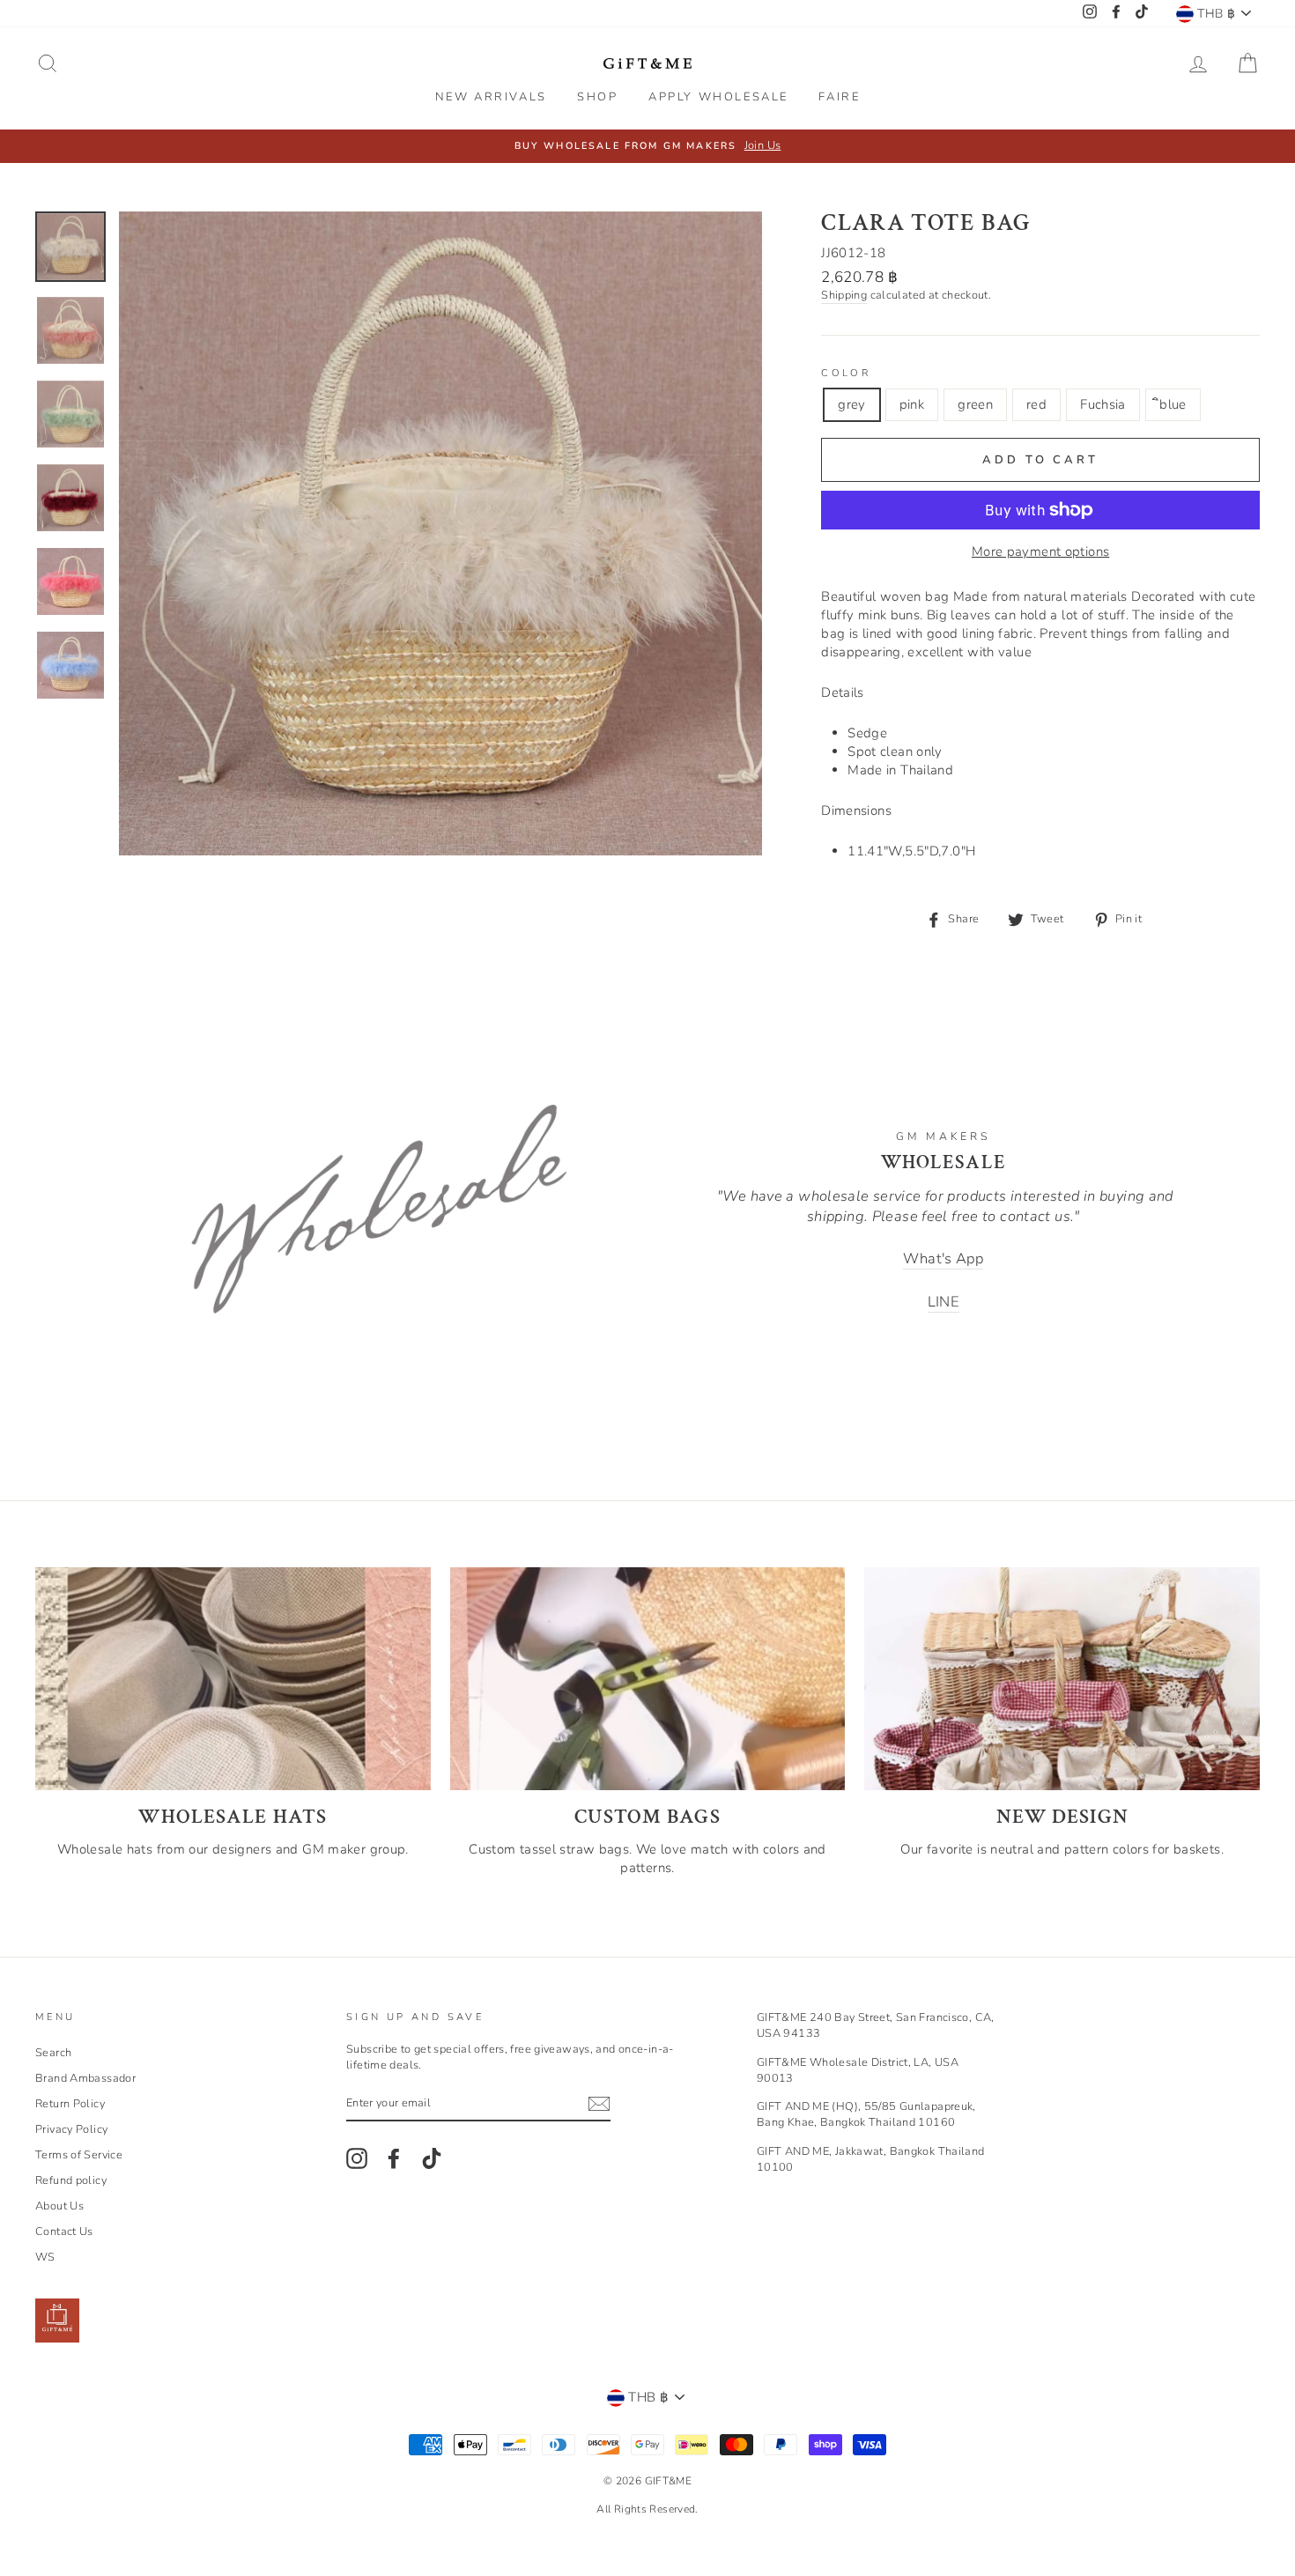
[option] (647, 146)
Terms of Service (79, 2155)
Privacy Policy (71, 2129)
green (975, 404)
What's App (943, 1258)
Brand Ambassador (85, 2078)
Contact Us (64, 2232)
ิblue (1173, 404)
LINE (944, 1302)
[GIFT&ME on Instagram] (357, 2158)
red (1036, 404)
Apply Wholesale (718, 97)
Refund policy (71, 2180)
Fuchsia (1103, 404)
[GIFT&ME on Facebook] (394, 2158)
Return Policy (70, 2104)
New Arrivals (491, 97)
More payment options (1041, 551)
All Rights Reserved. (647, 2509)
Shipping (844, 296)
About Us (59, 2206)
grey (852, 404)
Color (846, 373)
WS (45, 2257)
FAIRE (839, 97)
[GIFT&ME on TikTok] (432, 2158)
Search (53, 2053)
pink (912, 404)
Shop (597, 97)
